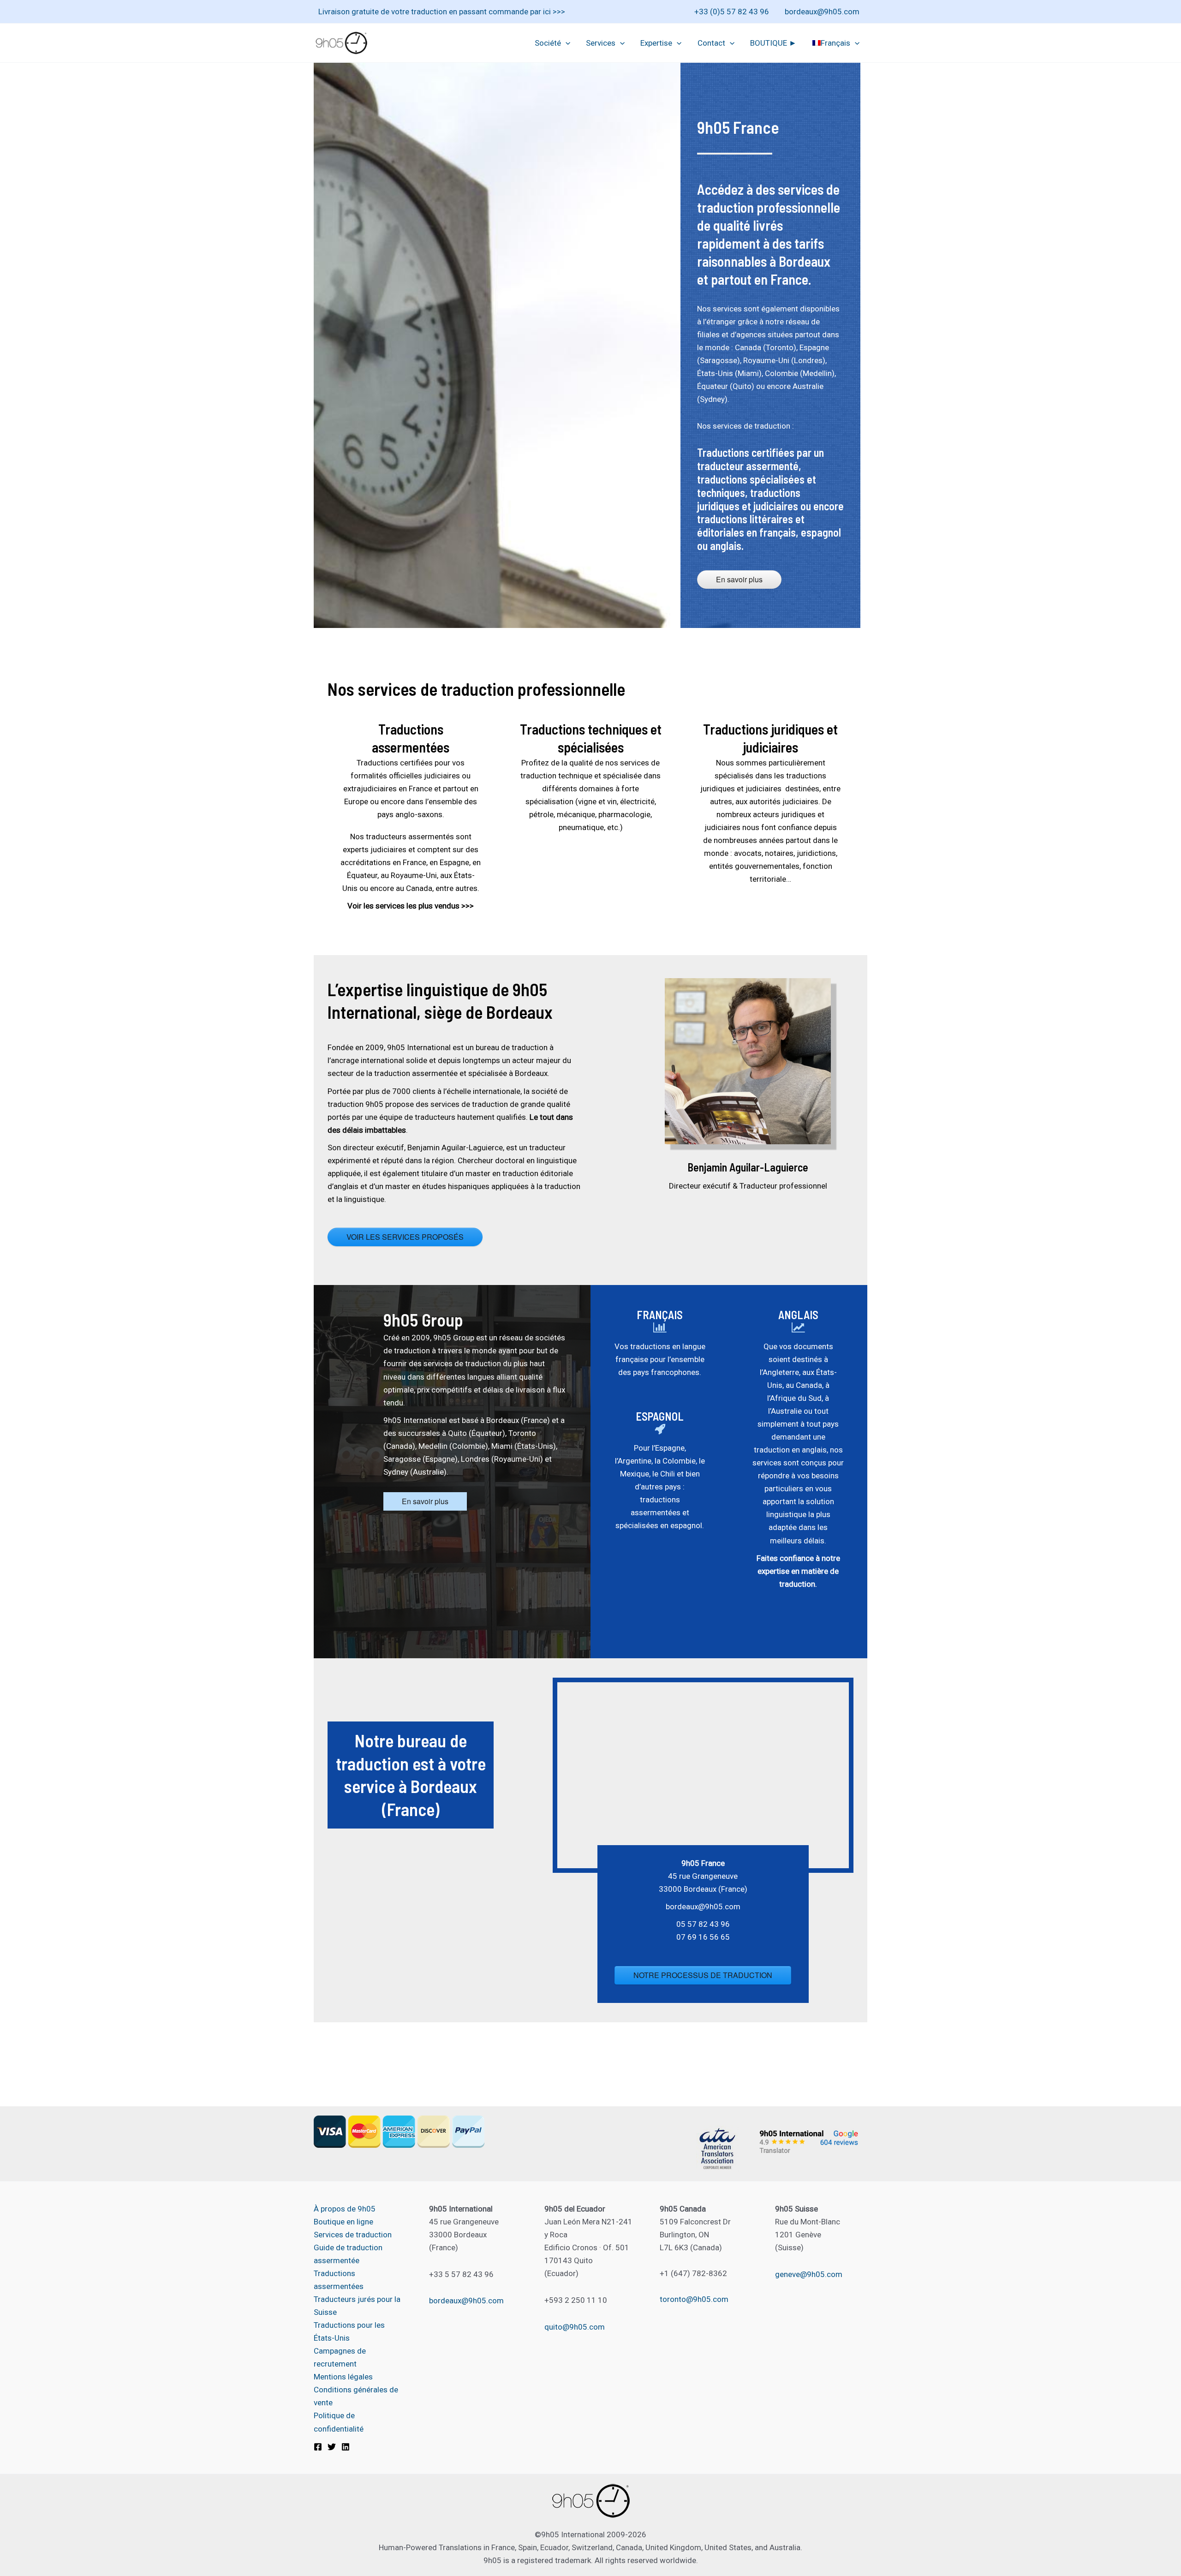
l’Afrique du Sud (794, 1398)
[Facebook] (318, 2447)
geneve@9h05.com (809, 2274)
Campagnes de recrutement (340, 2357)
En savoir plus (739, 579)
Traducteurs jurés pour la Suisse (357, 2306)
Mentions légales (343, 2377)
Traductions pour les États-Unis (349, 2331)
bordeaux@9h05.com (822, 12)
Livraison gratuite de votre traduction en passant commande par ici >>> (442, 12)
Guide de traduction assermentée (348, 2254)
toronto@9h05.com (694, 2299)
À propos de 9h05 (345, 2209)
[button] (566, 43)
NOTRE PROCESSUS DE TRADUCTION (703, 1975)
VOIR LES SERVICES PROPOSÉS (405, 1237)
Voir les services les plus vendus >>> (411, 906)
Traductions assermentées (339, 2280)
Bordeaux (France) (518, 1420)
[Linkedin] (346, 2447)
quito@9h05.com (575, 2327)
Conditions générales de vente (356, 2396)
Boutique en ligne (343, 2222)
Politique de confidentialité (339, 2422)
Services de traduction (353, 2235)
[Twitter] (332, 2447)
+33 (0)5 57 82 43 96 (732, 12)
